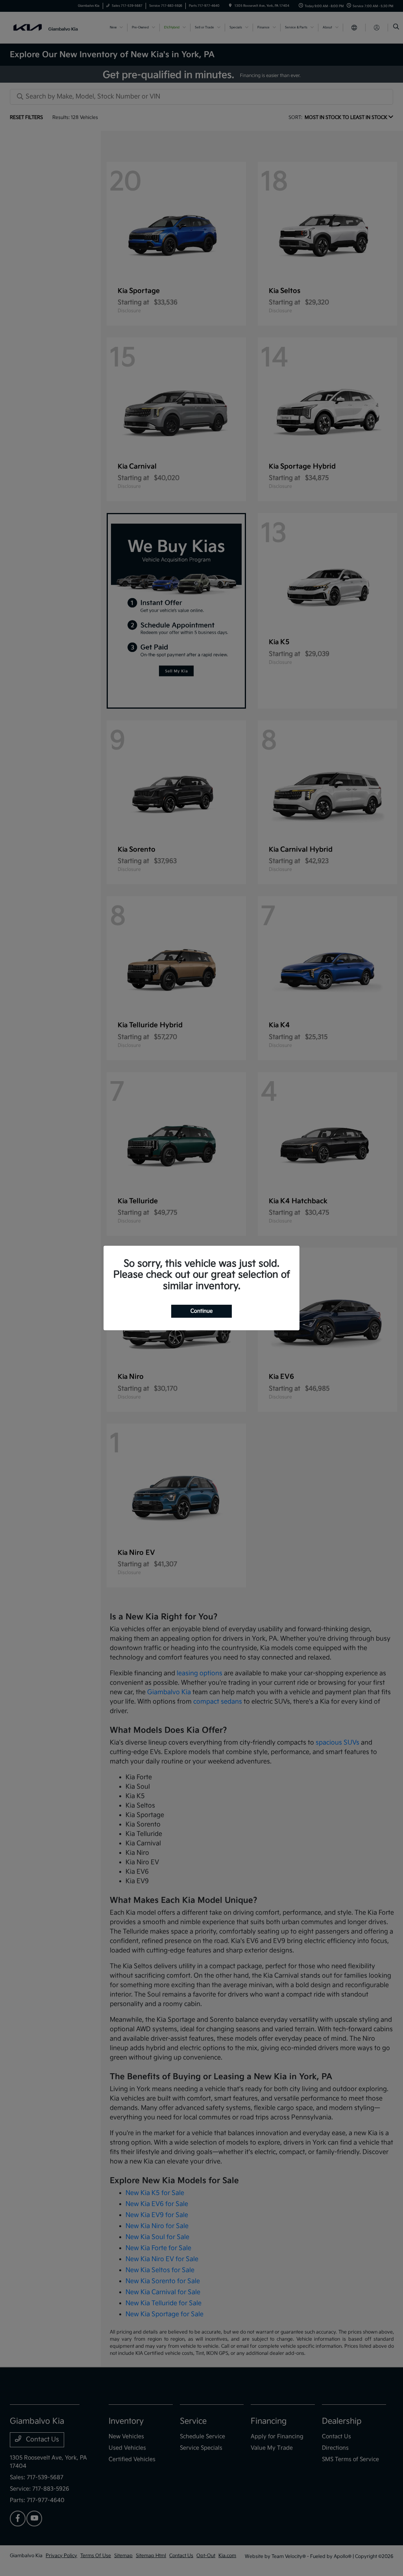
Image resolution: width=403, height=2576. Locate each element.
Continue (201, 1311)
